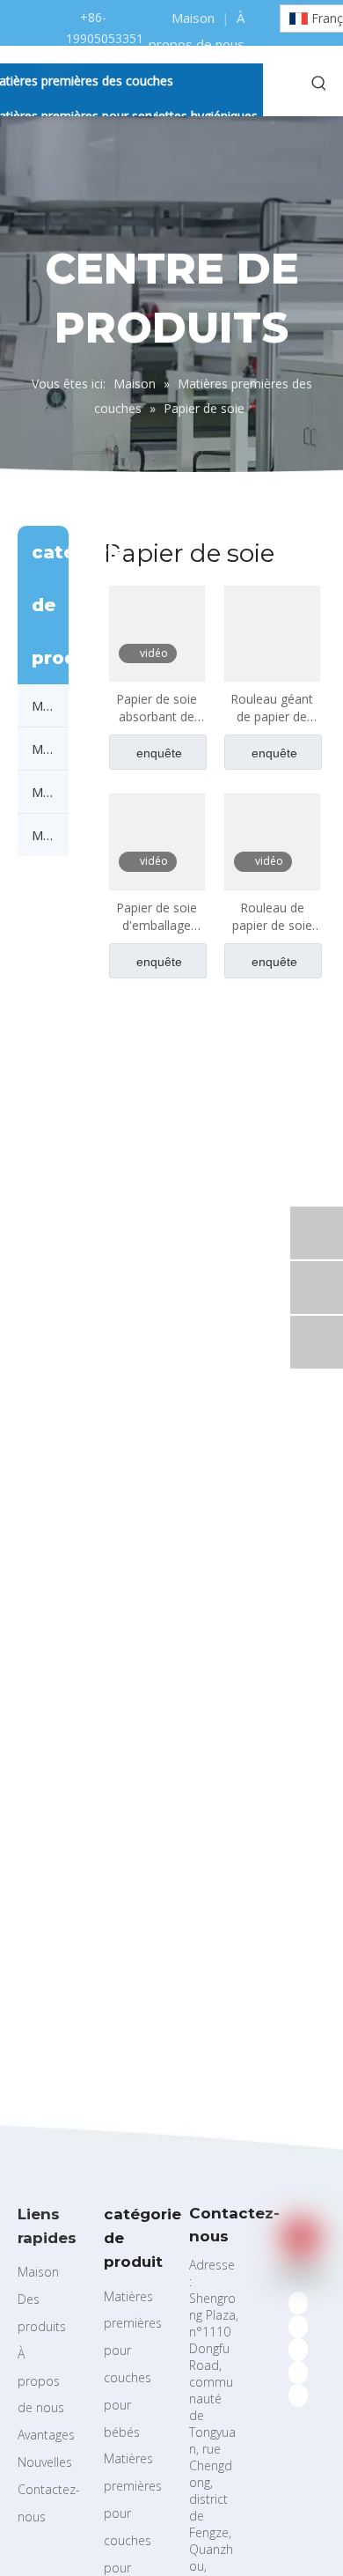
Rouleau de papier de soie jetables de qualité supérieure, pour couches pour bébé (272, 917)
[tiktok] (298, 2395)
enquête (159, 753)
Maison (193, 18)
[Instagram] (298, 2373)
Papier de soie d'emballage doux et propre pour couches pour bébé (157, 917)
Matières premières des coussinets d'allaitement (50, 792)
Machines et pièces (50, 835)
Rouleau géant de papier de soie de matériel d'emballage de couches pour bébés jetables (272, 708)
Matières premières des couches (50, 705)
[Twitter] (298, 2326)
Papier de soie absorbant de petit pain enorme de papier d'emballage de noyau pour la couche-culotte (157, 708)
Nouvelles (45, 2462)
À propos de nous (41, 2381)
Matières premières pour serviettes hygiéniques (50, 749)
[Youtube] (298, 2350)
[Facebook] (298, 2303)
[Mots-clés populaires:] (319, 84)
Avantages (46, 2435)
